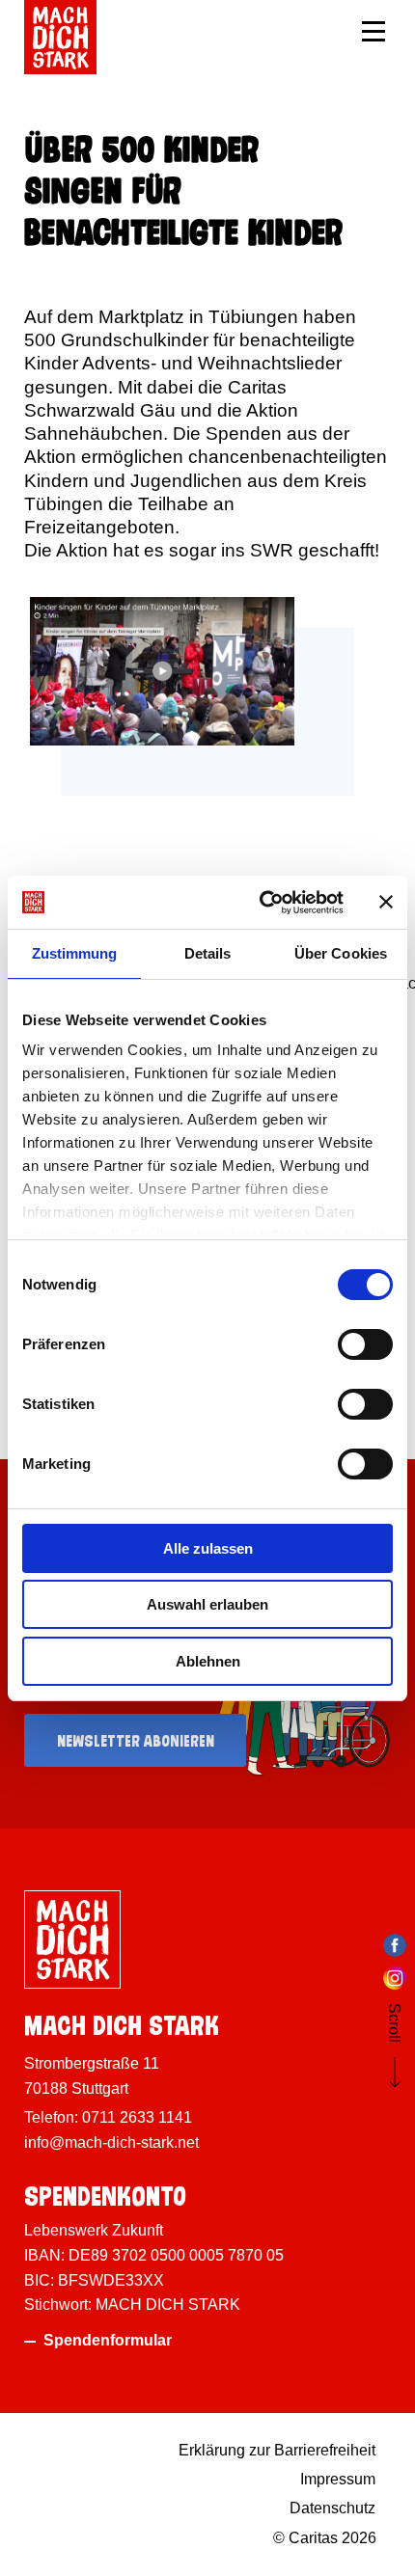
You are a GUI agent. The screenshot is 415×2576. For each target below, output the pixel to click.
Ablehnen (208, 1661)
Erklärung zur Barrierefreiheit (277, 2450)
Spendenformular (108, 2340)
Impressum (338, 2479)
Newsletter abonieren (136, 1738)
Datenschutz (332, 2508)
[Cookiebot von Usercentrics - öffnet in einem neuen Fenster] (261, 903)
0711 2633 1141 (137, 2117)
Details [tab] (208, 953)
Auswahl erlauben (207, 1604)
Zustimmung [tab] (75, 953)
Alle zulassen (208, 1548)
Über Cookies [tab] (341, 953)
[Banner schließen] (386, 902)
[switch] (365, 1344)
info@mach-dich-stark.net (111, 2142)
